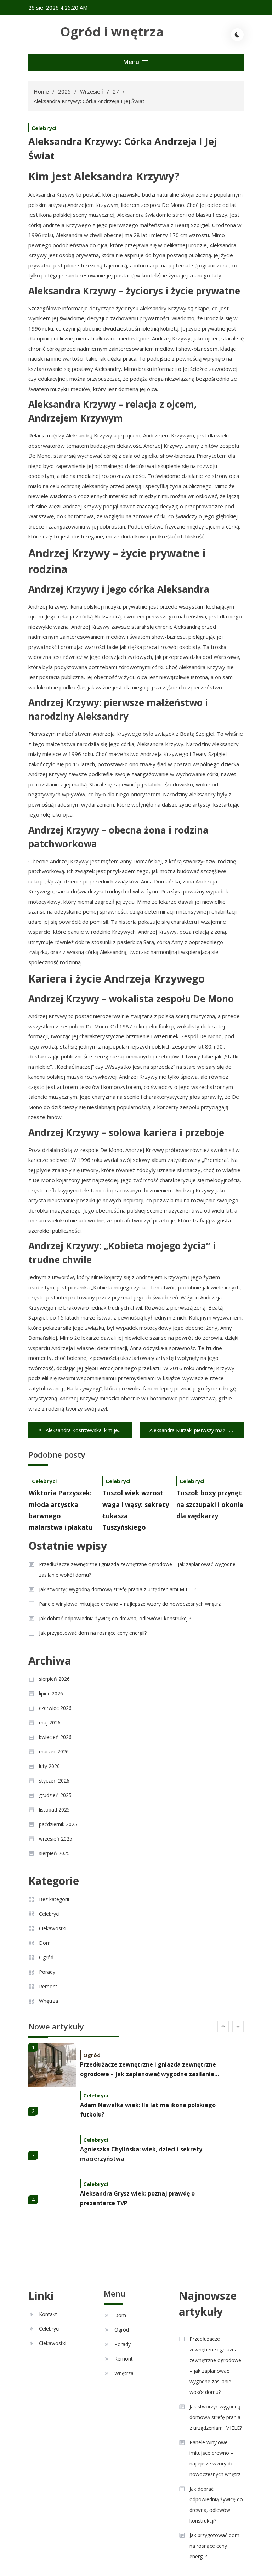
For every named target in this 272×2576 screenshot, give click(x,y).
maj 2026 (50, 1722)
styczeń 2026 (54, 1781)
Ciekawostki (53, 1928)
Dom (45, 1943)
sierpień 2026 (54, 1679)
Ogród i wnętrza (112, 32)
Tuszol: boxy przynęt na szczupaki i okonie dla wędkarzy (210, 1504)
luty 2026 (49, 1766)
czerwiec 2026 (55, 1708)
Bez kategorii (54, 1899)
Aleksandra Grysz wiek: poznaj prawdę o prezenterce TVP (137, 2198)
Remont (48, 1986)
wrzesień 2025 (56, 1839)
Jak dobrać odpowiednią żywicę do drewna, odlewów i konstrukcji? (115, 1618)
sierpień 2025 (54, 1853)
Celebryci (44, 128)
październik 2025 (58, 1824)
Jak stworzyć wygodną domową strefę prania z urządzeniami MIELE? (118, 1589)
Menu (132, 62)
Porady (47, 1972)
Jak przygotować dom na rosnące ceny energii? (93, 1633)
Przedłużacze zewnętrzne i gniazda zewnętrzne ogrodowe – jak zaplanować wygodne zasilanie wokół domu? (137, 1569)
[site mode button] (237, 35)
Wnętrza (49, 2001)
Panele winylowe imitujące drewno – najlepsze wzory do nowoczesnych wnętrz (130, 1604)
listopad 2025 (54, 1810)
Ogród (46, 1957)
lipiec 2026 (51, 1693)
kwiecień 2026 (55, 1737)
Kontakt (48, 2314)
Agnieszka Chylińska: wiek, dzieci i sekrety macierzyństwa (141, 2154)
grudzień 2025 (55, 1795)
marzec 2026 (54, 1752)
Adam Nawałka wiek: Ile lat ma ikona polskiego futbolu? (148, 2110)
